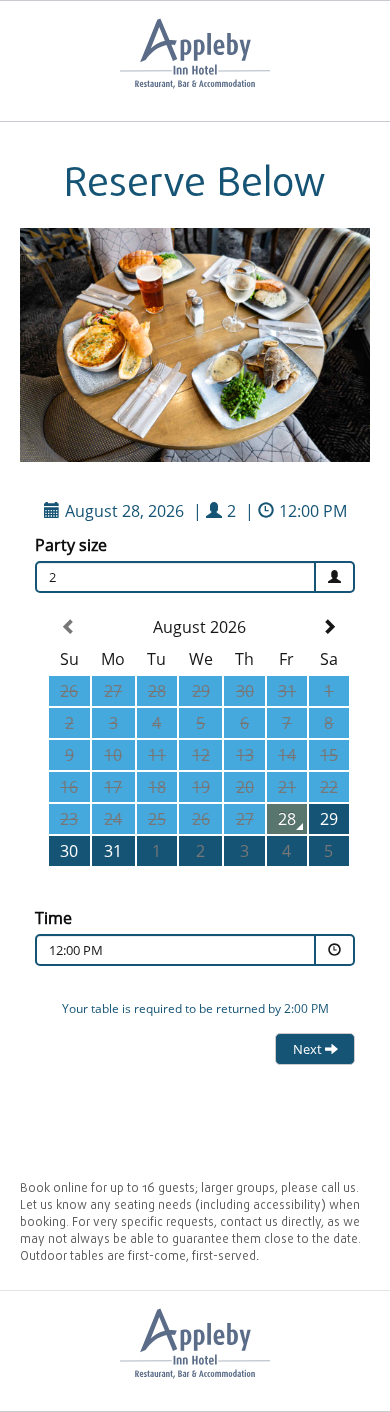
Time (53, 918)
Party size (71, 545)
